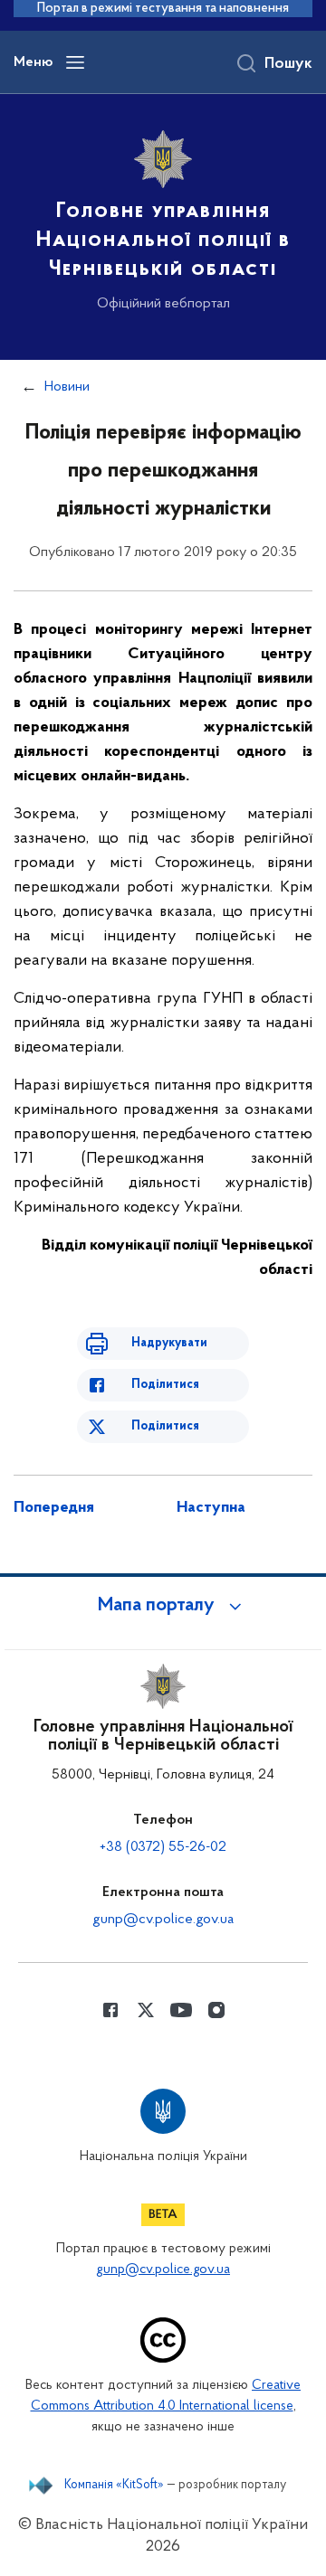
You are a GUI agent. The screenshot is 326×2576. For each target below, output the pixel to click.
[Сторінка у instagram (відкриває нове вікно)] (216, 2010)
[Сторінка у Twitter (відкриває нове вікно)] (146, 2010)
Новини (67, 387)
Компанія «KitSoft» (114, 2486)
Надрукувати (169, 1343)
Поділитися (165, 1385)
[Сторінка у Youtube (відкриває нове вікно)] (181, 2010)
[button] (163, 1606)
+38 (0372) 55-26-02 (163, 1847)
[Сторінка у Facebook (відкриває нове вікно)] (110, 2010)
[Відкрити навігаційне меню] (75, 62)
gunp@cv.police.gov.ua (163, 1920)
